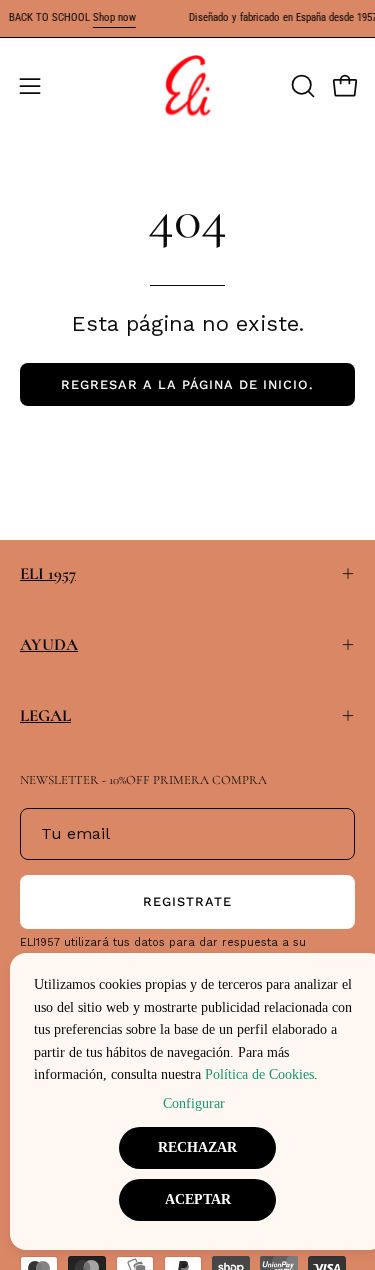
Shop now (114, 17)
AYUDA (49, 644)
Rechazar (197, 1147)
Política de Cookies (259, 1074)
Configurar (194, 1103)
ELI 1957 (48, 573)
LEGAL (45, 715)
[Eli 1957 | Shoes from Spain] (188, 86)
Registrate (187, 901)
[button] (301, 86)
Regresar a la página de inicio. (187, 384)
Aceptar (198, 1199)
